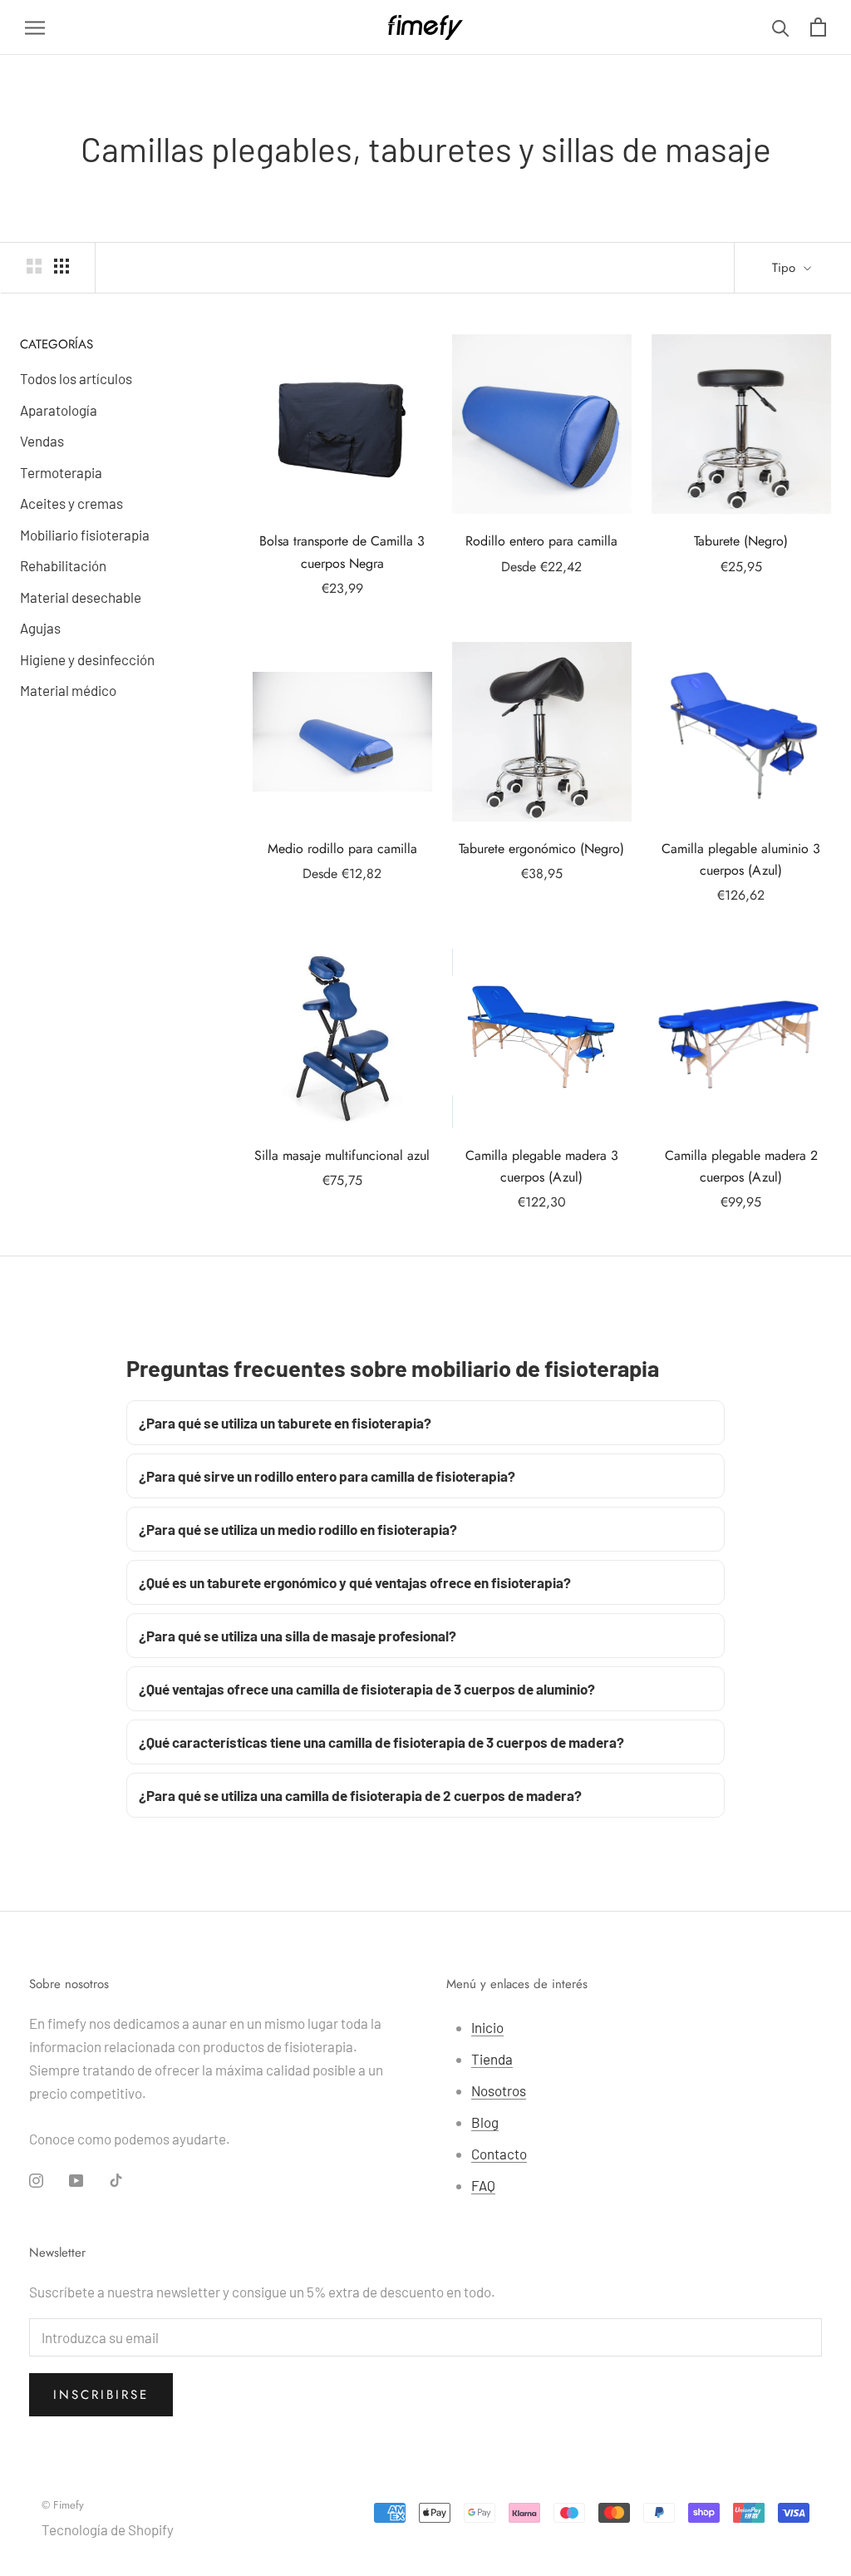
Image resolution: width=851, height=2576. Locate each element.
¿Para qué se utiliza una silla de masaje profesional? (298, 1636)
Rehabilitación (63, 565)
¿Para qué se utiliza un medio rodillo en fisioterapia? (298, 1529)
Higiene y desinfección (87, 659)
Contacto (499, 2154)
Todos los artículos (76, 378)
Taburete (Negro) (741, 541)
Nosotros (499, 2090)
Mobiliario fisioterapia (85, 535)
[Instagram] (36, 2179)
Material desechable (81, 597)
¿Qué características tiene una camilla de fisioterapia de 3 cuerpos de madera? (381, 1742)
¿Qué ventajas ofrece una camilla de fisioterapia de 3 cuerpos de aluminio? (367, 1689)
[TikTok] (116, 2179)
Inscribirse (101, 2395)
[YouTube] (76, 2179)
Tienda (492, 2059)
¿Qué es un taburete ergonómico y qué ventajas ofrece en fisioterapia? (355, 1582)
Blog (485, 2122)
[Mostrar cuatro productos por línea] (61, 266)
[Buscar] (781, 27)
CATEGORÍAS (57, 344)
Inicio (487, 2027)
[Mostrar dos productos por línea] (34, 266)
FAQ (483, 2185)
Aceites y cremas (71, 503)
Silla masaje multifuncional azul (342, 1155)
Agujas (40, 628)
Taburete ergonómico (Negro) (541, 849)
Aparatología (59, 410)
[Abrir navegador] (35, 27)
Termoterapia (61, 472)
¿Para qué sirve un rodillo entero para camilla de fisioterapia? (327, 1476)
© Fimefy (63, 2505)
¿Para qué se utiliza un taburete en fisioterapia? (285, 1423)
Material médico (68, 690)
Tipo (786, 268)
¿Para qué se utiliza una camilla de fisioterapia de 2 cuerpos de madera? (360, 1795)
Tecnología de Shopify (108, 2529)
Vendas (42, 441)
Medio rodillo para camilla (342, 849)
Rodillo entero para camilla (541, 541)
